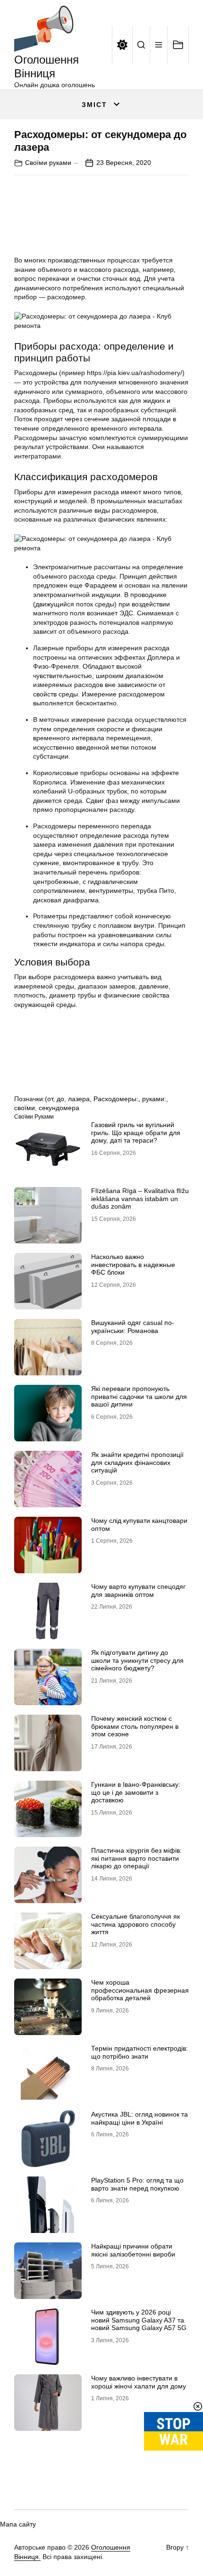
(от (49, 1099)
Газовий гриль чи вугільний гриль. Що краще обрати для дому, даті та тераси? (136, 1133)
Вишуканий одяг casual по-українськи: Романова (133, 1327)
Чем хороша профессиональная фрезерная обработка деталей (140, 1990)
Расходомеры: (116, 1099)
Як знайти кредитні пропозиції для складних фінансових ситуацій (137, 1463)
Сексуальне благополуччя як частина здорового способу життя (135, 1924)
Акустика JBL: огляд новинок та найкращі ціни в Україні (140, 2118)
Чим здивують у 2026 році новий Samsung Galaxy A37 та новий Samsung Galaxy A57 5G (139, 2320)
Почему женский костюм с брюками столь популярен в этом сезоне (135, 1726)
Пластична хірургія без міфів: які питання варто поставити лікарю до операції (136, 1858)
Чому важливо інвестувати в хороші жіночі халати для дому (139, 2382)
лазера (79, 1099)
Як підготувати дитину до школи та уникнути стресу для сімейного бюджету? (137, 1660)
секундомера (59, 1108)
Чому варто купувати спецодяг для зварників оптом (138, 1591)
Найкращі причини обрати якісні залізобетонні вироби (133, 2250)
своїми (25, 1108)
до (60, 1099)
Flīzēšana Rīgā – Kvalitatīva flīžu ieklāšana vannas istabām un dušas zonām (140, 1199)
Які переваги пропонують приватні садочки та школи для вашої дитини (139, 1397)
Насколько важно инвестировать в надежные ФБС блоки (133, 1265)
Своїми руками (48, 163)
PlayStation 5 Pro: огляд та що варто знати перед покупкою (137, 2184)
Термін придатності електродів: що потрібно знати (140, 2052)
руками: (154, 1099)
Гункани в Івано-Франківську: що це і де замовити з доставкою (136, 1792)
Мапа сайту (18, 2524)
